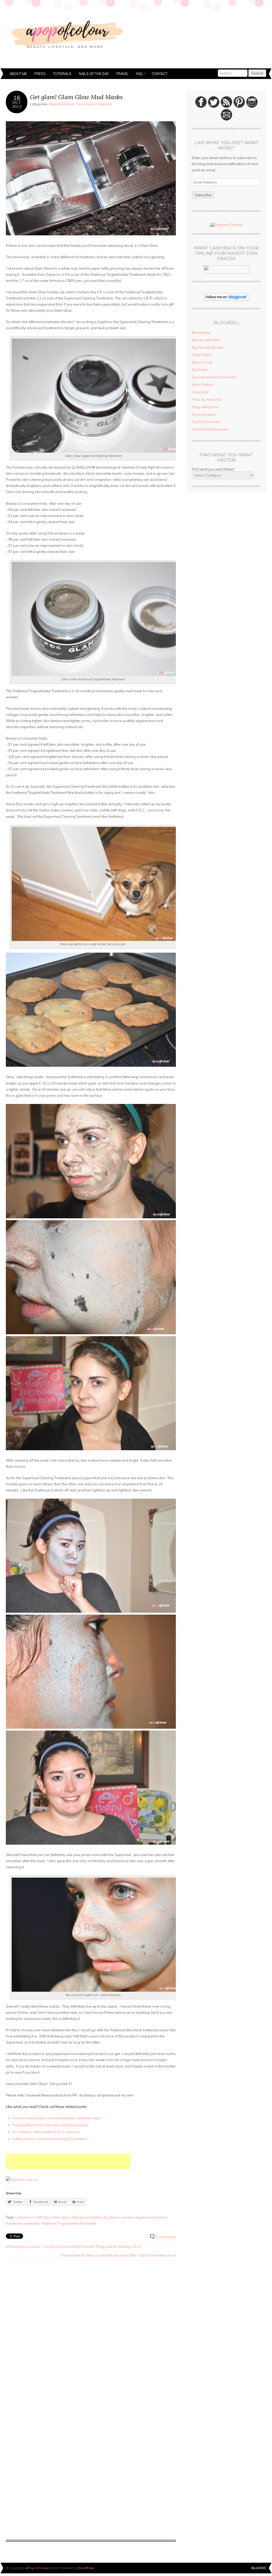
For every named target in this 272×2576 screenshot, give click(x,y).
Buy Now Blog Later (208, 347)
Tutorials (62, 74)
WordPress (86, 2568)
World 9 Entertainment (210, 429)
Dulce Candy (202, 362)
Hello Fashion (203, 385)
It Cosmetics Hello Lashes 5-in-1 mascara (46, 2132)
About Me (18, 74)
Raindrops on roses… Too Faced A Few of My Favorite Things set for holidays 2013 (75, 2246)
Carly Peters (202, 355)
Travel (122, 74)
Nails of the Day (94, 74)
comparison (25, 2217)
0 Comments (166, 2237)
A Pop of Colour (37, 2568)
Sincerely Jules (204, 414)
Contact (160, 74)
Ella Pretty (200, 370)
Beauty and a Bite (206, 340)
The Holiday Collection (94, 104)
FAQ (137, 74)
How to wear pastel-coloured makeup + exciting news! (57, 2118)
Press (40, 74)
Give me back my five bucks (214, 377)
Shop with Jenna (205, 407)
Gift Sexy (43, 2217)
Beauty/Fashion (62, 104)
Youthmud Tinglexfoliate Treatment (69, 2223)
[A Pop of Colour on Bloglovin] (226, 299)
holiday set (98, 2217)
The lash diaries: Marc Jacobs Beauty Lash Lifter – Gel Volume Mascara (117, 2255)
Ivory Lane (200, 392)
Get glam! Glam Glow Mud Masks (76, 97)
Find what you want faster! (213, 469)
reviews (128, 2217)
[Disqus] (91, 2332)
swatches (32, 2223)
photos (114, 2217)
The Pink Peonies (206, 422)
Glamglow (79, 2217)
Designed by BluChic (259, 2568)
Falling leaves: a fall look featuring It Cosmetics (50, 2139)
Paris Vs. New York (207, 399)
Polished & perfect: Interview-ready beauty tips (51, 2125)
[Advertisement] (68, 2161)
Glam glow (61, 2217)
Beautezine (201, 332)
